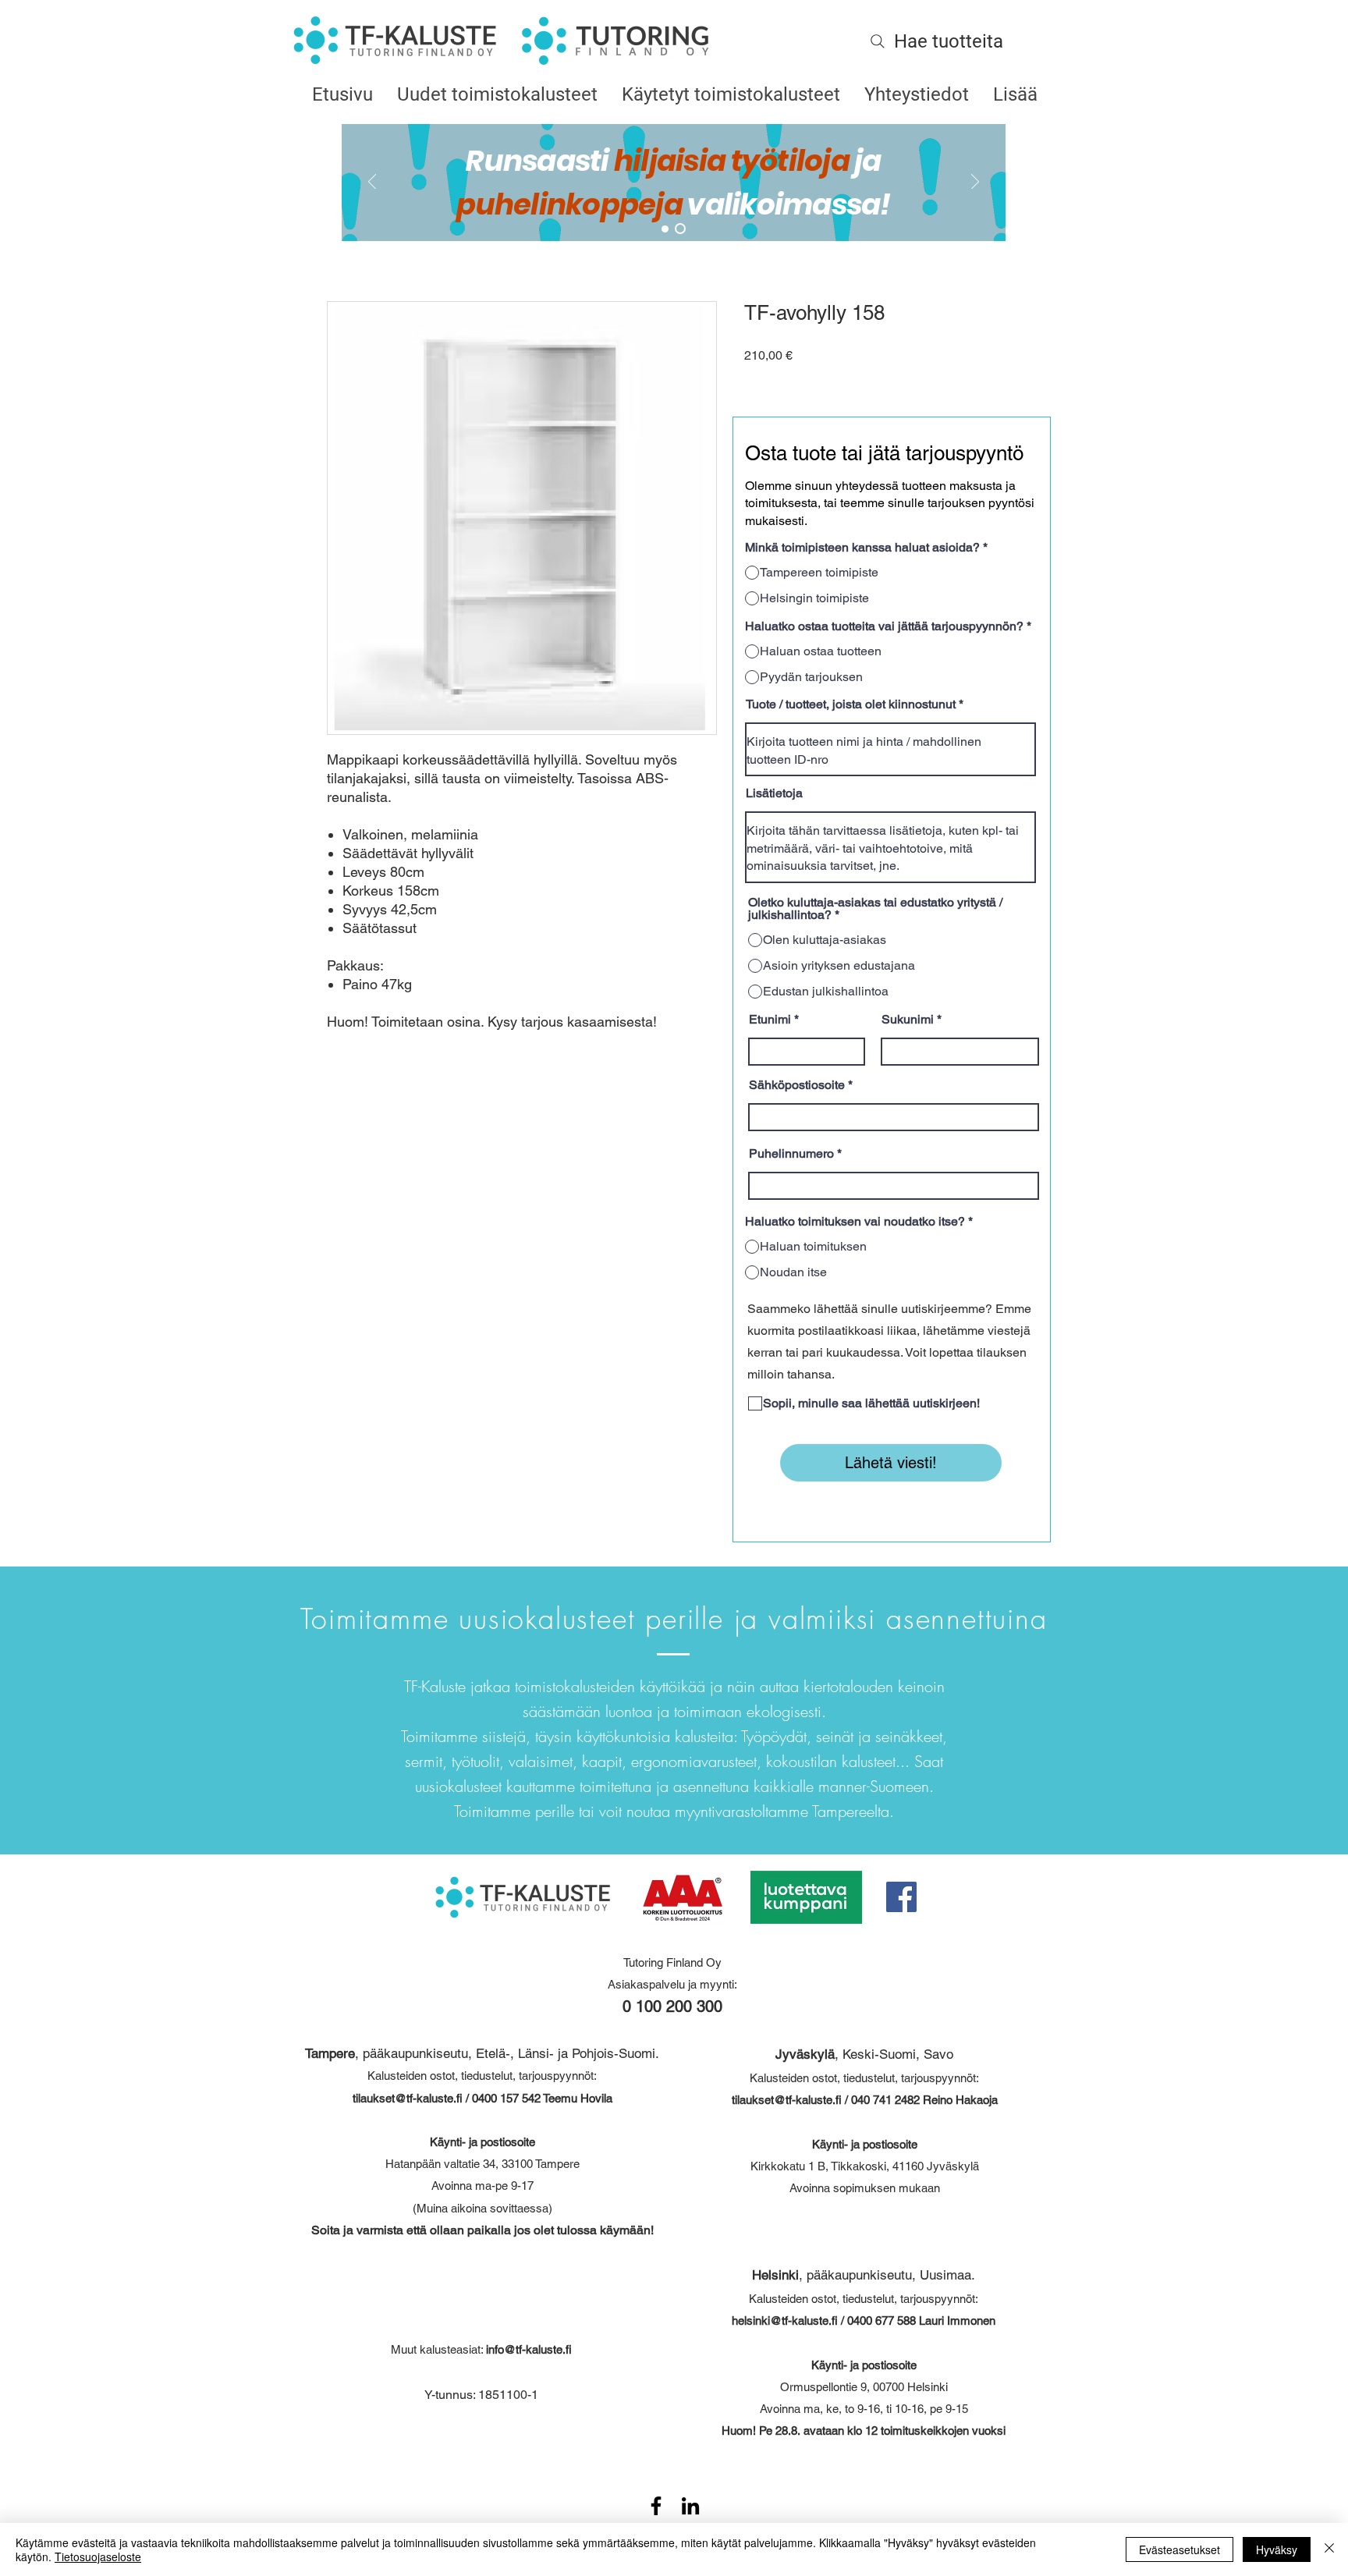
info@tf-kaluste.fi (529, 2349)
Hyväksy (1277, 2549)
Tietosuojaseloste (98, 2556)
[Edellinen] (372, 183)
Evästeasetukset (1179, 2549)
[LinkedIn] (690, 2506)
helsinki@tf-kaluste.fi (785, 2321)
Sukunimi (908, 1020)
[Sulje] (1329, 2549)
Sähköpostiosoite (797, 1085)
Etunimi (770, 1020)
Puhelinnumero (791, 1154)
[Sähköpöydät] (665, 229)
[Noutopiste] (680, 229)
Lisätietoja (774, 793)
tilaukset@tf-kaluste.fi (408, 2098)
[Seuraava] (975, 183)
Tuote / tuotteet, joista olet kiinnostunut (851, 704)
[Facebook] (901, 1897)
